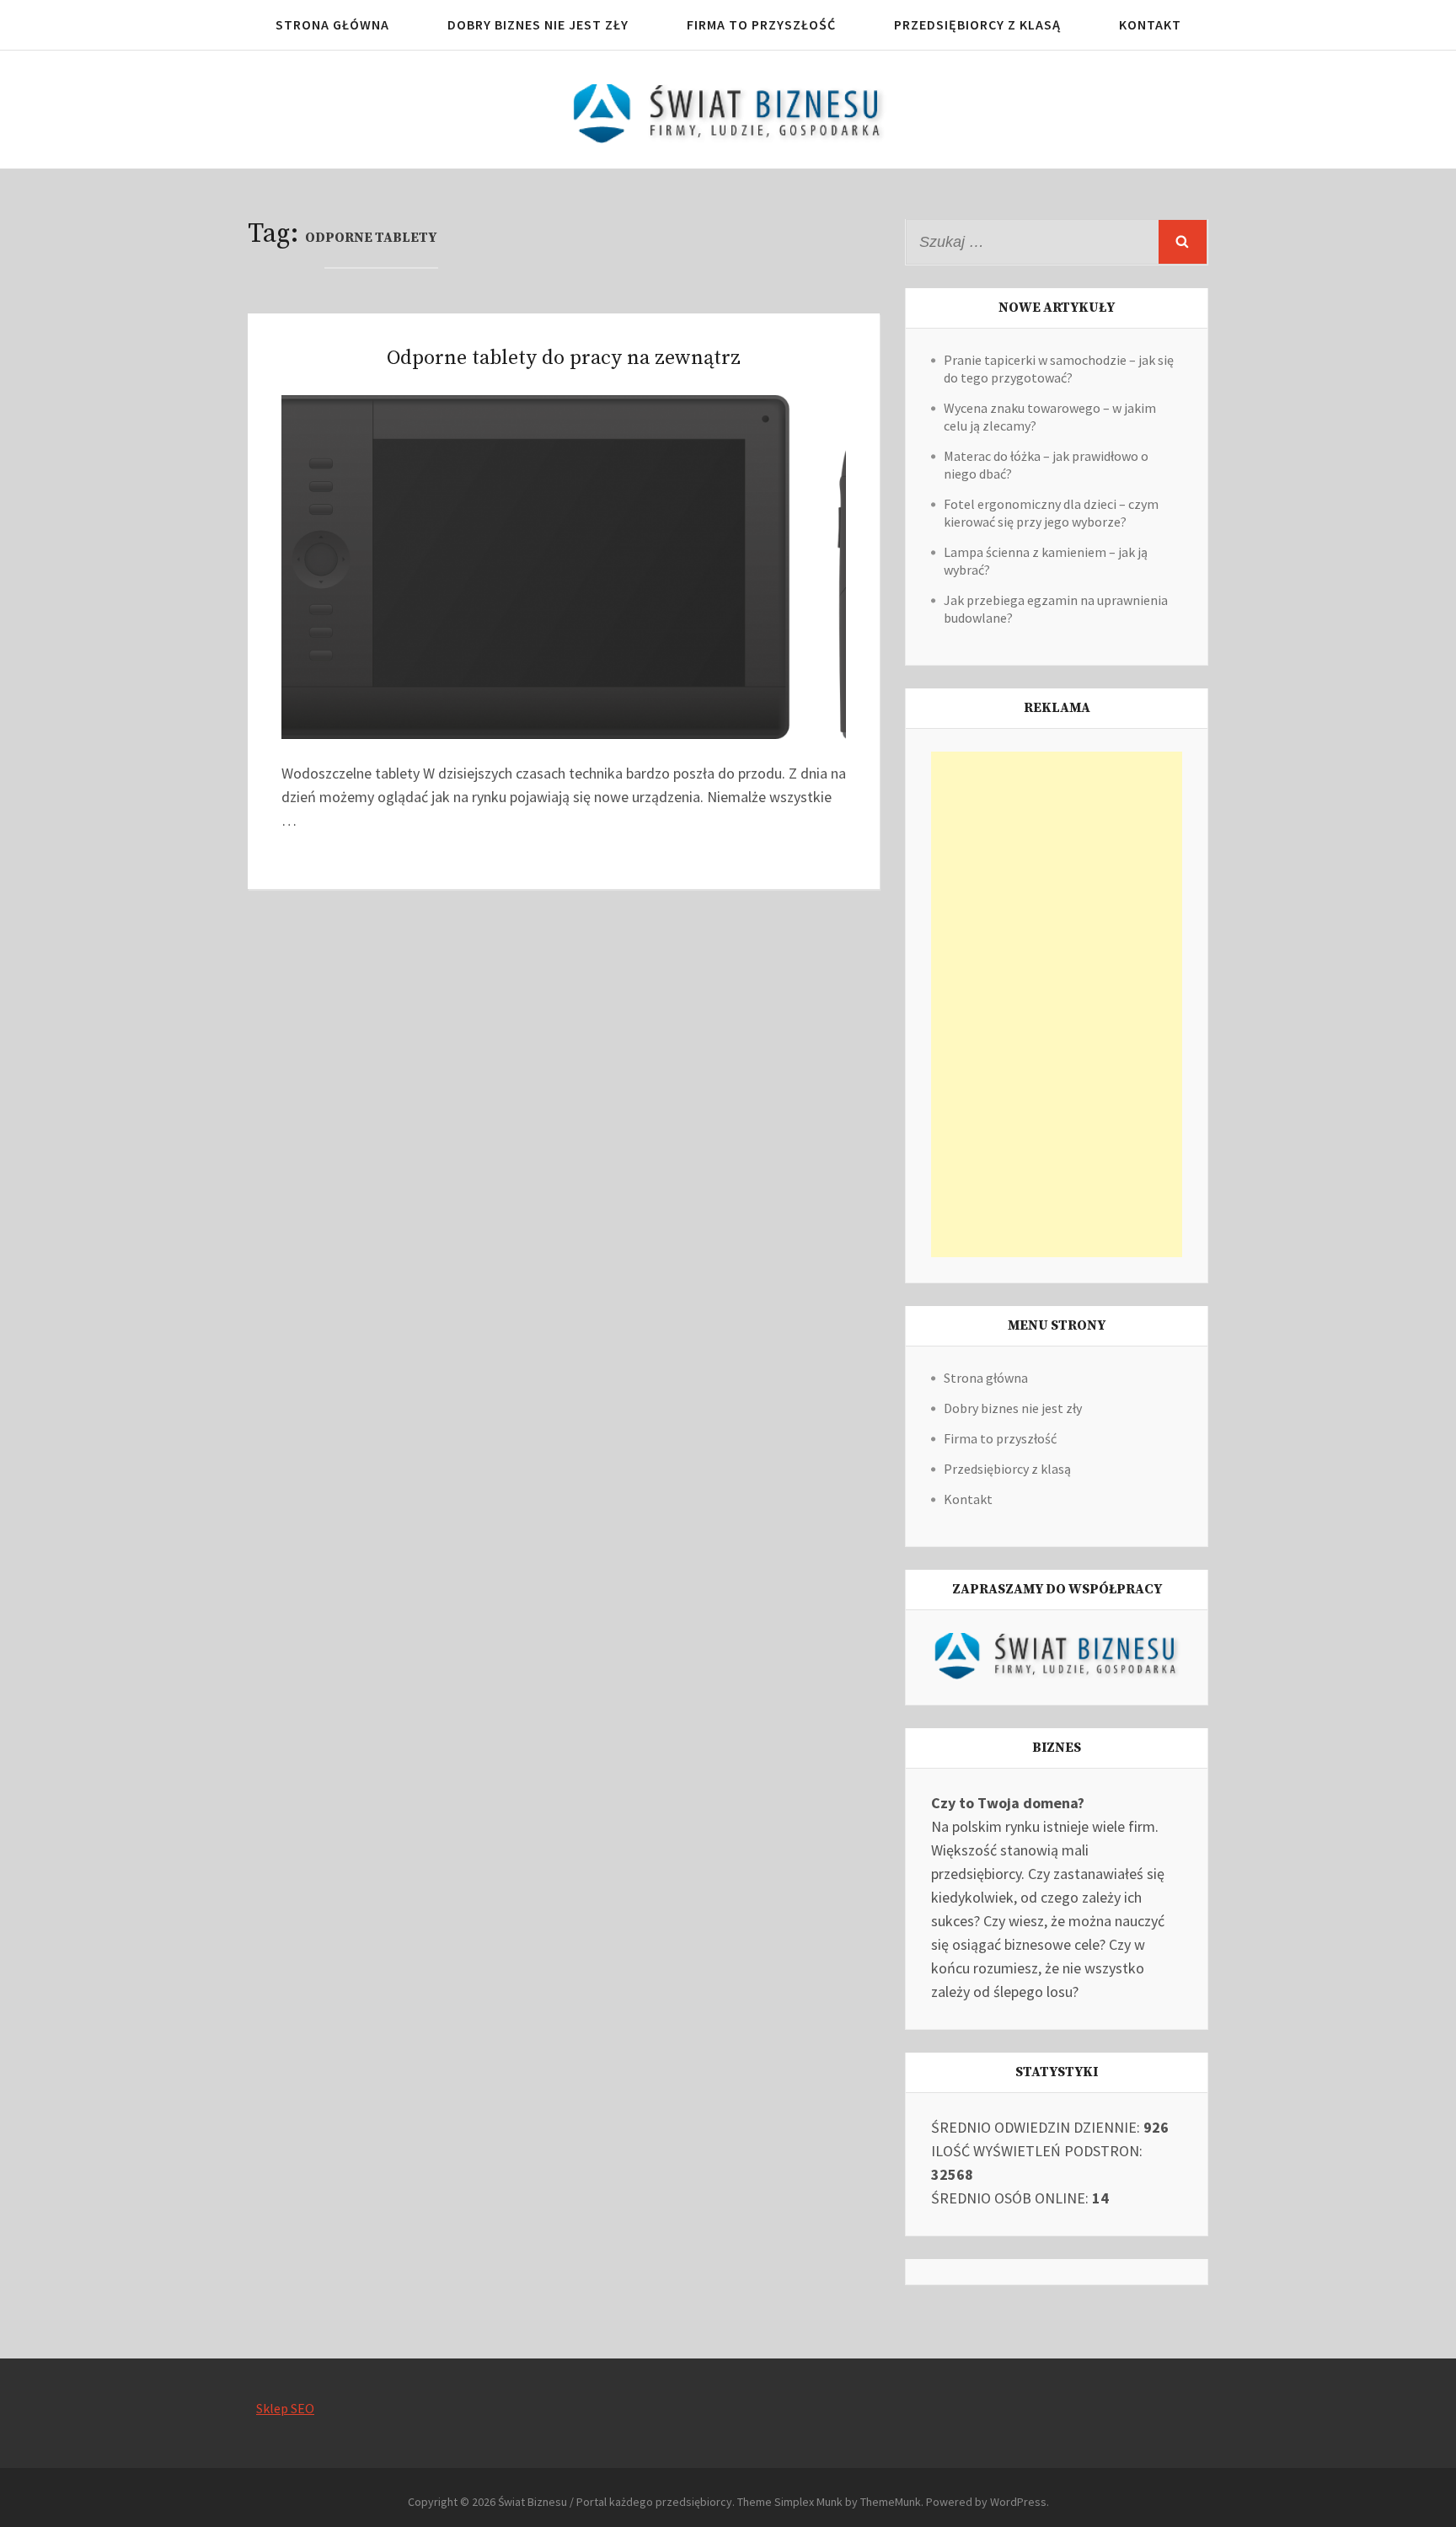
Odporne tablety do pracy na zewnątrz (564, 358)
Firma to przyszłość (761, 24)
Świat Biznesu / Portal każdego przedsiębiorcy (615, 2502)
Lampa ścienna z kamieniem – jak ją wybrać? (1046, 561)
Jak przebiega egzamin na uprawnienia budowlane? (1056, 609)
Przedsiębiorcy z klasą (977, 24)
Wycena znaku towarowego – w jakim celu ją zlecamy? (1050, 417)
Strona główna (332, 24)
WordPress (1018, 2502)
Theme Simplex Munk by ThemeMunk (829, 2502)
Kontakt (1150, 24)
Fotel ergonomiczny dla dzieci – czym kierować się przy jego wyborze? (1051, 513)
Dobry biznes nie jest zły (538, 24)
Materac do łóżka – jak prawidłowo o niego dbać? (1046, 465)
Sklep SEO (285, 2408)
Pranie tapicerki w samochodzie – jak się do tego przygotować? (1059, 369)
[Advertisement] (1057, 1004)
